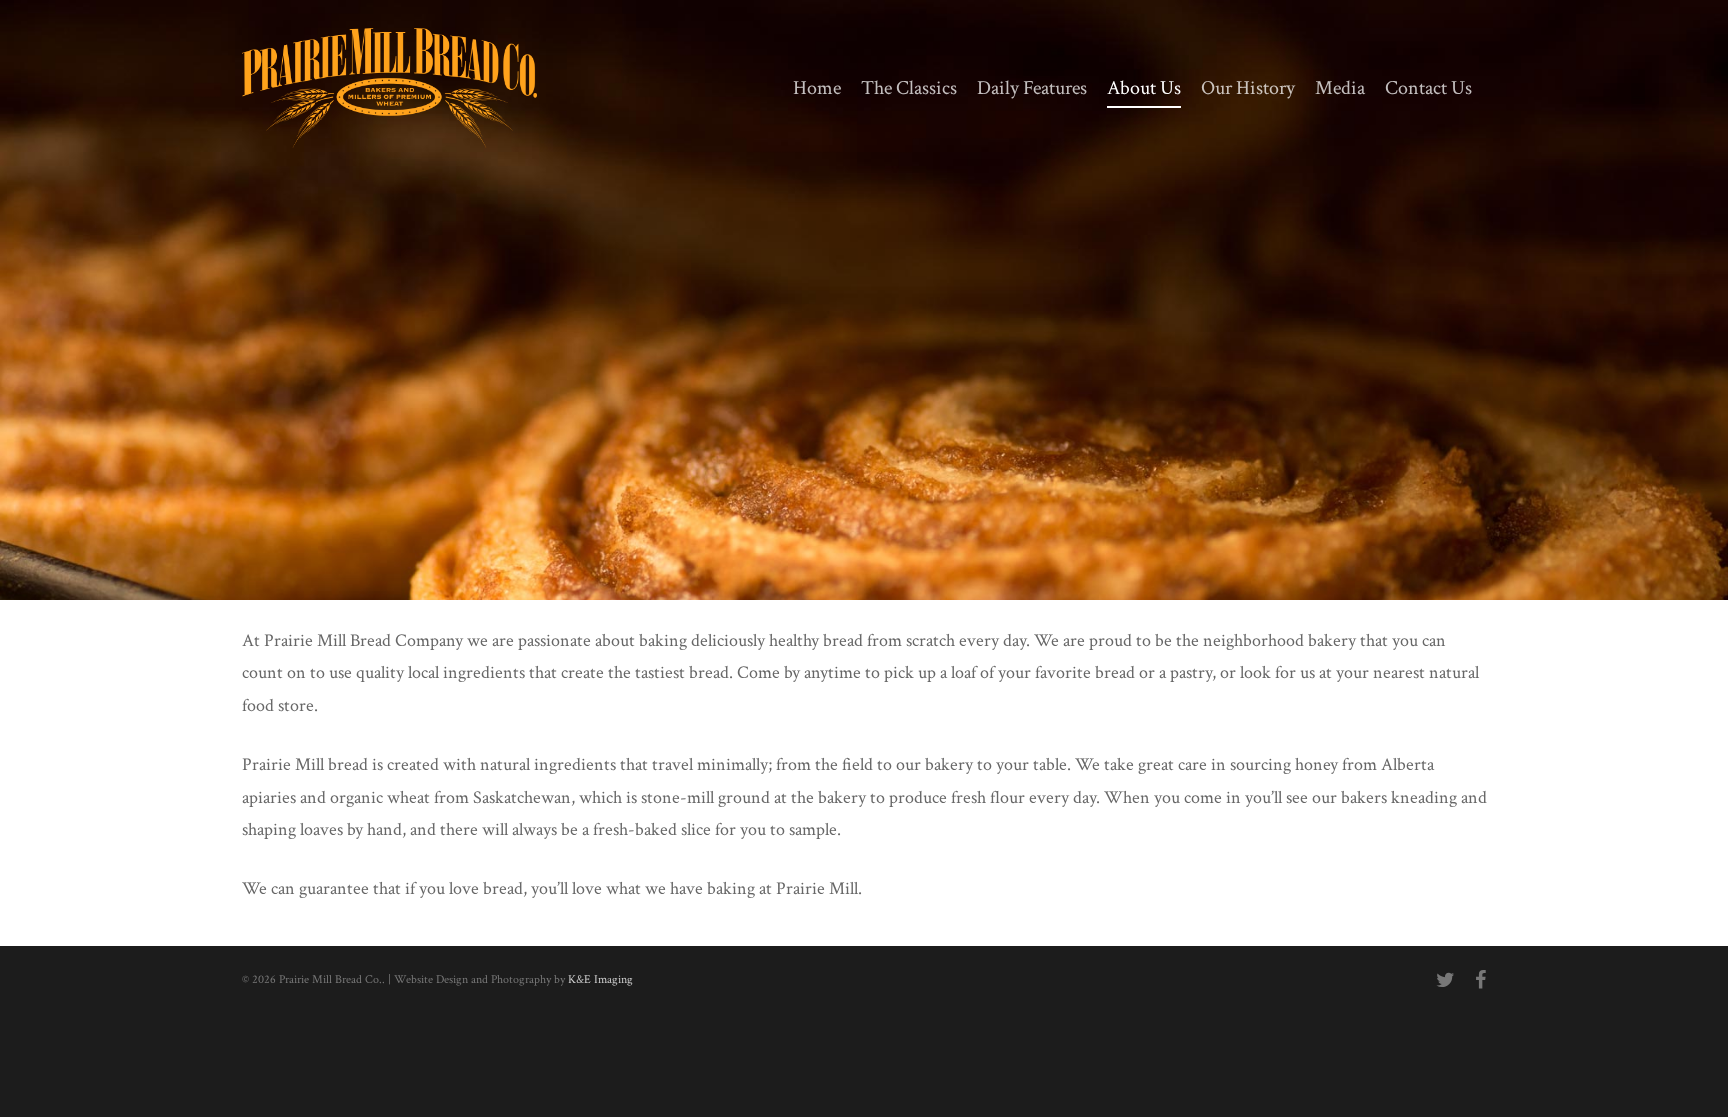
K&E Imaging (600, 979)
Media (1340, 88)
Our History (1248, 88)
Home (817, 88)
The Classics (909, 88)
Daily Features (1032, 88)
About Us (1144, 88)
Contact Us (1428, 88)
